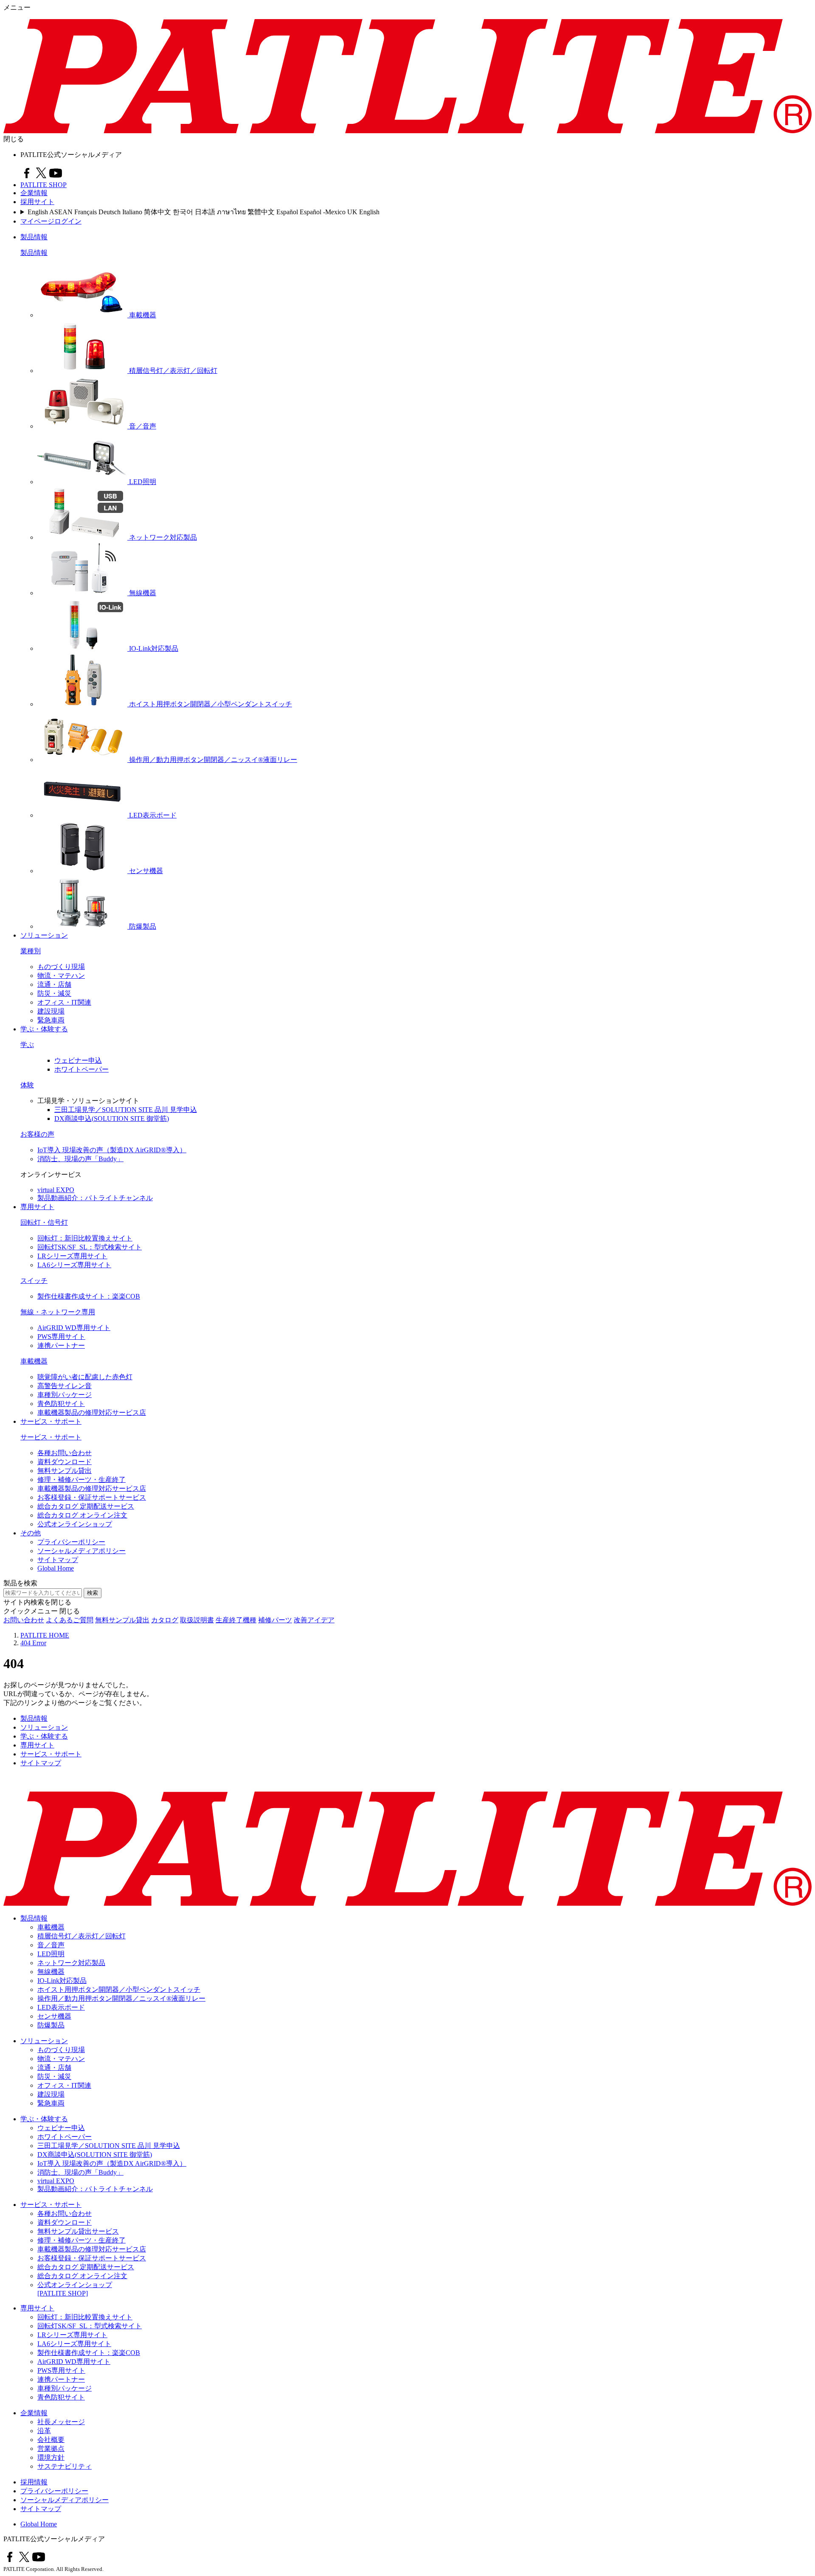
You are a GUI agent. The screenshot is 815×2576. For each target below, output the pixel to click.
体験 (27, 1085)
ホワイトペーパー (81, 1069)
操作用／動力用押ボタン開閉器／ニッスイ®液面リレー (121, 1998)
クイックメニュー (31, 1611)
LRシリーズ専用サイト (72, 1256)
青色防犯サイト (61, 1404)
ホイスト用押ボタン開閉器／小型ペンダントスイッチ (119, 1989)
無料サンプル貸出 (65, 1471)
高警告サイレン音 (65, 1386)
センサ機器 (54, 2016)
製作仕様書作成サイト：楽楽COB (89, 1296)
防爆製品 (51, 2025)
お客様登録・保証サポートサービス (92, 1497)
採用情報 (34, 2482)
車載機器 (34, 1361)
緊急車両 (51, 1020)
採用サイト (37, 202)
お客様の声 (37, 1134)
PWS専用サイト (61, 1337)
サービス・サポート (51, 1421)
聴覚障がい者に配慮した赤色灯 (85, 1377)
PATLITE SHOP (44, 185)
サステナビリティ (65, 2466)
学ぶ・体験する (44, 1029)
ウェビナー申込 (78, 1060)
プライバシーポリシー (71, 1542)
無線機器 (51, 1972)
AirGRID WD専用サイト (74, 1328)
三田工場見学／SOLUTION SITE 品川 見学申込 (126, 1110)
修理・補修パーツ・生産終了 (81, 1480)
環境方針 (51, 2457)
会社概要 (51, 2440)
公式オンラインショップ (75, 1524)
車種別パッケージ (65, 1395)
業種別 (31, 951)
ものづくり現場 (61, 967)
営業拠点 (51, 2449)
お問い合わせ (24, 1620)
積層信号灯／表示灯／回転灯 (81, 1936)
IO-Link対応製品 (62, 1981)
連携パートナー (61, 1345)
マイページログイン (51, 221)
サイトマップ (58, 1560)
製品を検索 (20, 1583)
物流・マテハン (61, 976)
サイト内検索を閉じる (37, 1602)
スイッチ (34, 1281)
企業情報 (34, 193)
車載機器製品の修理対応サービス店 (92, 1413)
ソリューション (44, 935)
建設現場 (51, 1011)
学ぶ (27, 1045)
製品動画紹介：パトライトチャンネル (95, 1198)
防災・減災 (54, 993)
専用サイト (37, 1207)
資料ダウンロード (65, 1462)
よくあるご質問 (70, 1620)
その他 (31, 1533)
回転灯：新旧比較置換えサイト (85, 1238)
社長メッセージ (61, 2422)
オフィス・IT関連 (64, 1002)
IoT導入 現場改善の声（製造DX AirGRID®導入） (112, 1150)
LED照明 (51, 1954)
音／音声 (51, 1945)
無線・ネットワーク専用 (58, 1312)
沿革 (44, 2431)
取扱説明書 (197, 1620)
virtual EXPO (56, 1190)
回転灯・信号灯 (44, 1222)
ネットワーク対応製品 (71, 1963)
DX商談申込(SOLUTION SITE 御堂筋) (112, 1119)
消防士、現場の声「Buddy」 (80, 1159)
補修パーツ (275, 1620)
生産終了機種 (236, 1620)
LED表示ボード (61, 2007)
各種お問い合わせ (65, 1453)
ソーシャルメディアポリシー (81, 1551)
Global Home (56, 1568)
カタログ (165, 1620)
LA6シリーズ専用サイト (74, 1265)
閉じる (14, 139)
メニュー (17, 7)
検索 (93, 1593)
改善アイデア (314, 1620)
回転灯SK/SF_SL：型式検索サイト (90, 1247)
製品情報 (34, 237)
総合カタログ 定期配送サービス (86, 1506)
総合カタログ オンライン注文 (82, 1515)
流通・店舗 (54, 984)
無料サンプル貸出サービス (78, 2231)
